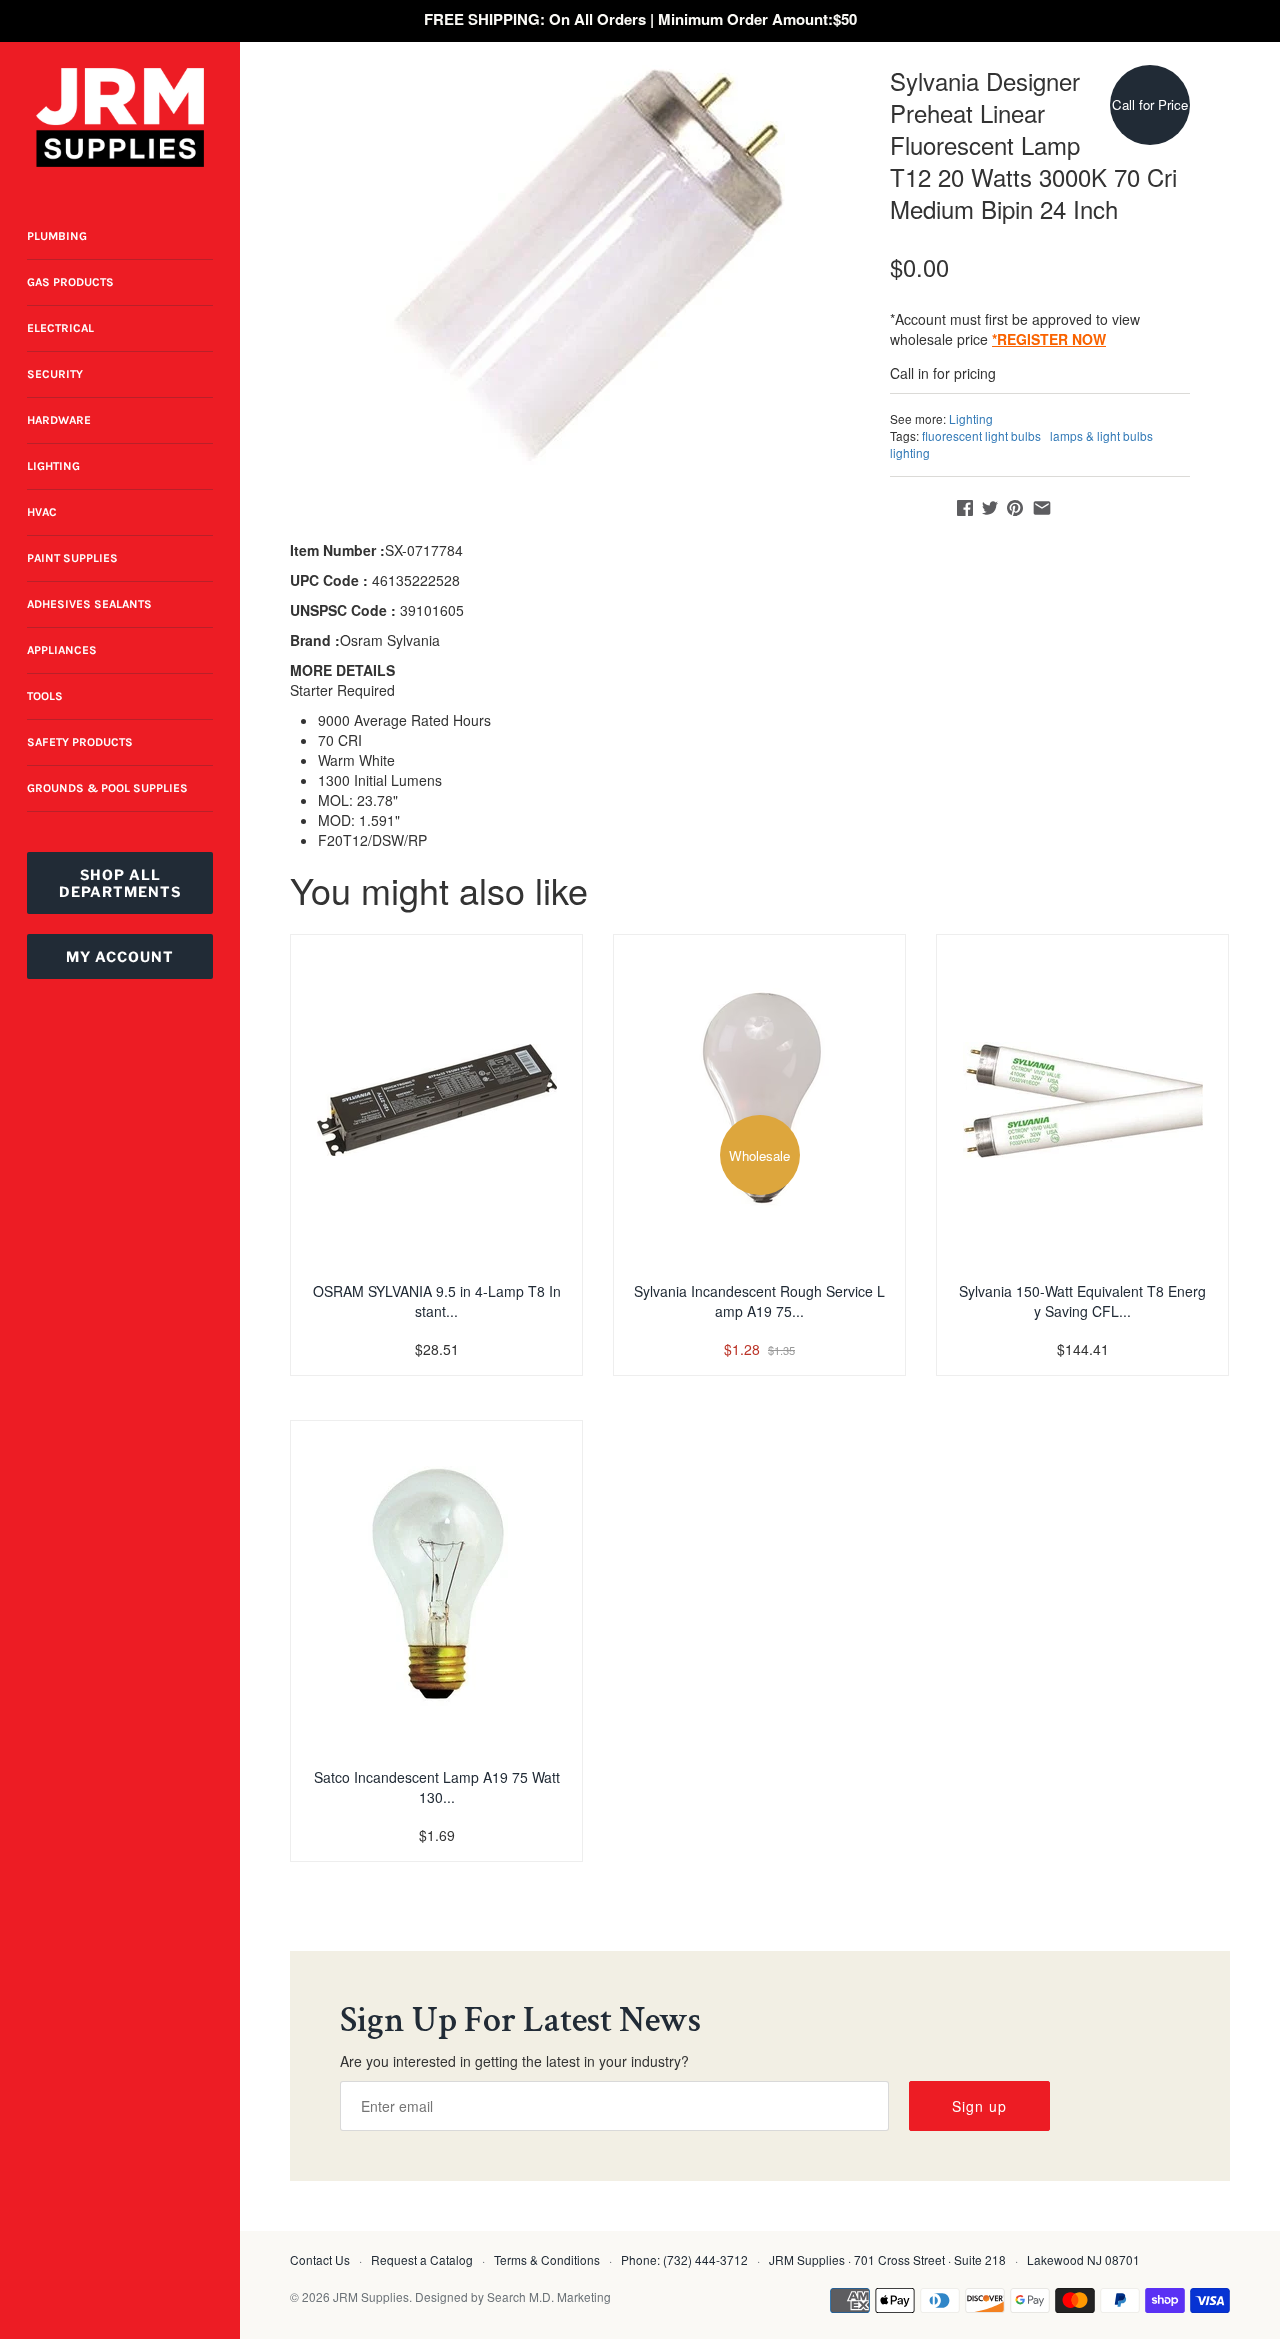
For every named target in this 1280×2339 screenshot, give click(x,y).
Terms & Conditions (547, 2259)
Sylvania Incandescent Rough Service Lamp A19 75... (759, 1301)
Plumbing (57, 236)
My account (120, 956)
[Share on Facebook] (965, 508)
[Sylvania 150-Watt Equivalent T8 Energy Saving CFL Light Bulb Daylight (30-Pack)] (1082, 1100)
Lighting (53, 466)
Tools (45, 696)
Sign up (979, 2106)
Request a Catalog (422, 2259)
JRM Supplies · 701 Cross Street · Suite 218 (887, 2259)
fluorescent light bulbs (981, 435)
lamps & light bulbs (1101, 435)
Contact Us (320, 2259)
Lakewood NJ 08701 (1083, 2259)
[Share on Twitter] (990, 508)
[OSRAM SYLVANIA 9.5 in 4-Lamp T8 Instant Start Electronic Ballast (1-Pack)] (436, 1100)
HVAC (42, 512)
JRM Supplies (371, 2296)
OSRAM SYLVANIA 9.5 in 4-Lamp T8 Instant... (437, 1301)
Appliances (62, 650)
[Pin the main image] (1015, 508)
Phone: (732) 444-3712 (684, 2259)
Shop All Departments (120, 883)
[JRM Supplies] (120, 117)
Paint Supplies (72, 558)
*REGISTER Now (1049, 339)
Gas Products (70, 282)
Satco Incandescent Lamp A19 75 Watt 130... (437, 1787)
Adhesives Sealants (89, 604)
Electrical (60, 328)
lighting (910, 452)
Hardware (59, 420)
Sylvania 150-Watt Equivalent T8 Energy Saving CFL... (1082, 1301)
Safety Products (80, 742)
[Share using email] (1042, 508)
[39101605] (585, 265)
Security (55, 374)
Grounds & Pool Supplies (107, 788)
